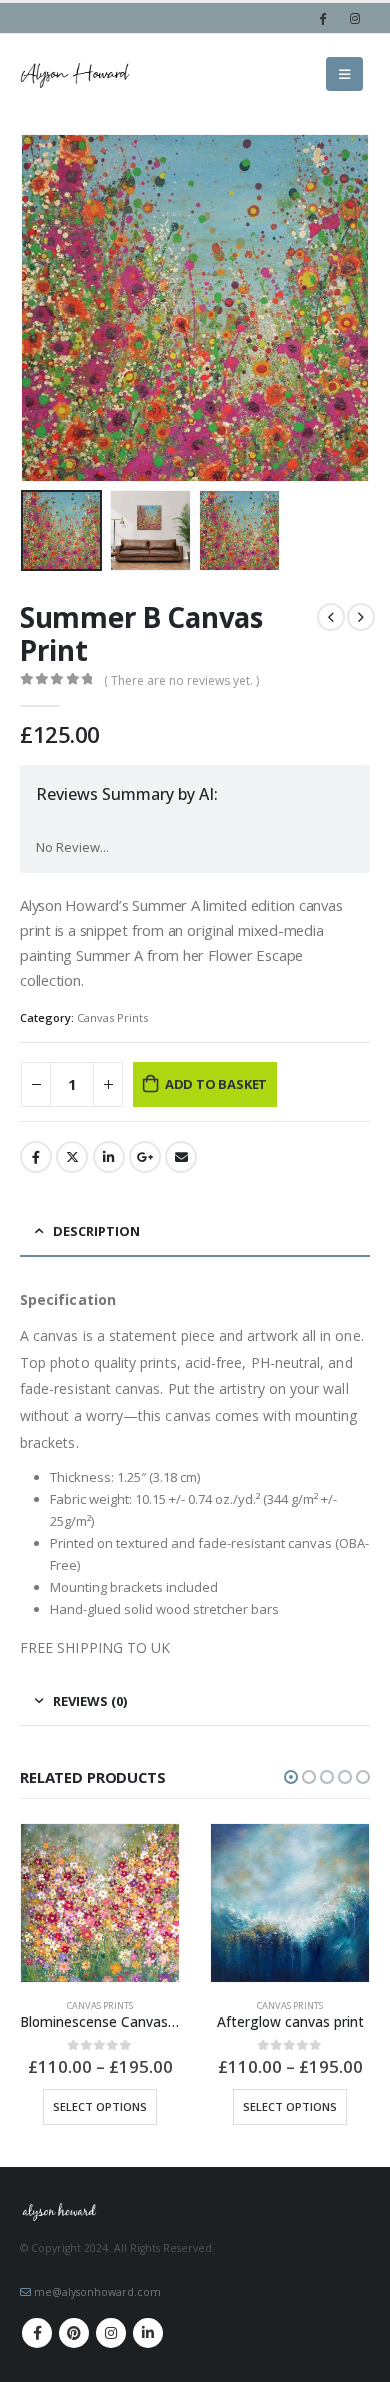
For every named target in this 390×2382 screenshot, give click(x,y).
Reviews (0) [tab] (90, 1701)
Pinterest (74, 2333)
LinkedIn (109, 1157)
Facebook (36, 1157)
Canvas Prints (112, 1017)
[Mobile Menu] (344, 74)
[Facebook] (322, 18)
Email (181, 1157)
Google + (145, 1157)
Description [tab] (96, 1231)
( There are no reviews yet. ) (181, 680)
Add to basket (216, 1084)
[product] (100, 1903)
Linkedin (148, 2333)
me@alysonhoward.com (97, 2292)
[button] (291, 1777)
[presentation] (45, 308)
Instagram (111, 2333)
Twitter (72, 1157)
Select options (100, 2106)
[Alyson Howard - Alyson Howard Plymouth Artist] (75, 74)
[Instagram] (355, 18)
